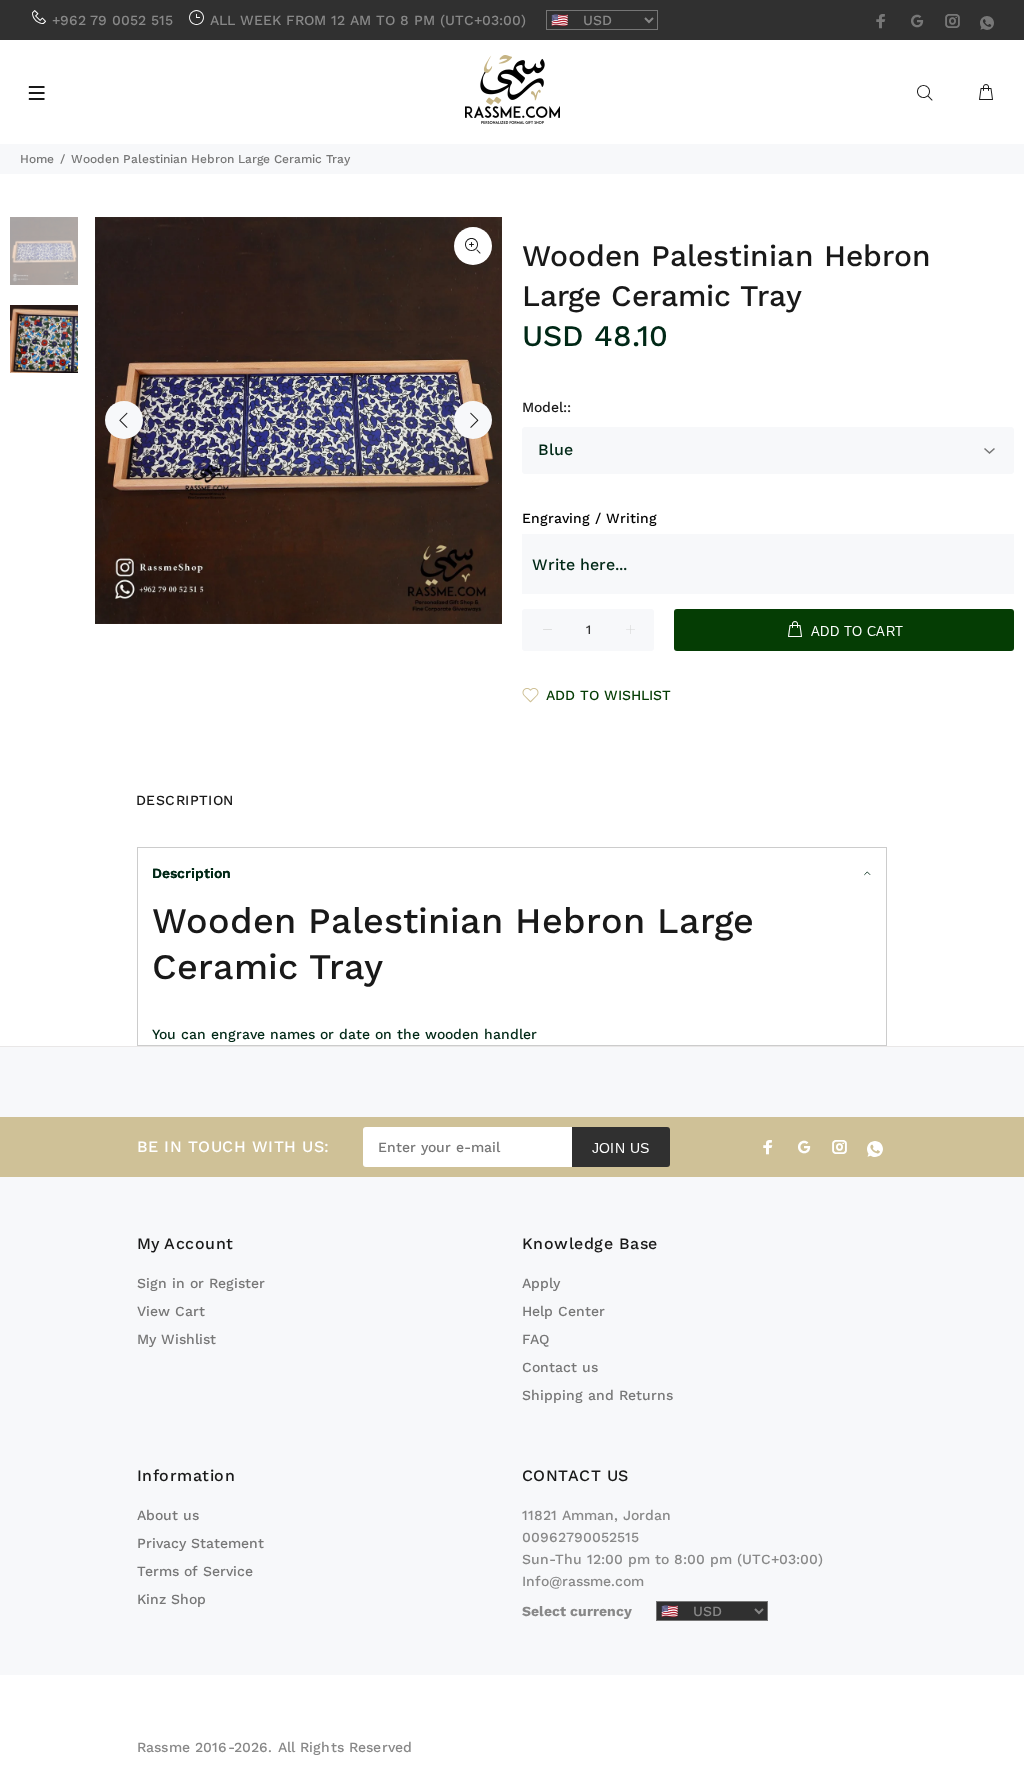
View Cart (171, 1311)
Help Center (563, 1311)
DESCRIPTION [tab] (185, 800)
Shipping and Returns (597, 1395)
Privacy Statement (200, 1543)
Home (37, 159)
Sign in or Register (201, 1283)
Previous (124, 420)
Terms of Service (195, 1571)
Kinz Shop (171, 1599)
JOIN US (621, 1148)
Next (473, 420)
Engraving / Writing (589, 518)
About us (168, 1515)
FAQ (535, 1339)
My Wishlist (176, 1339)
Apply (541, 1283)
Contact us (560, 1367)
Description (191, 873)
